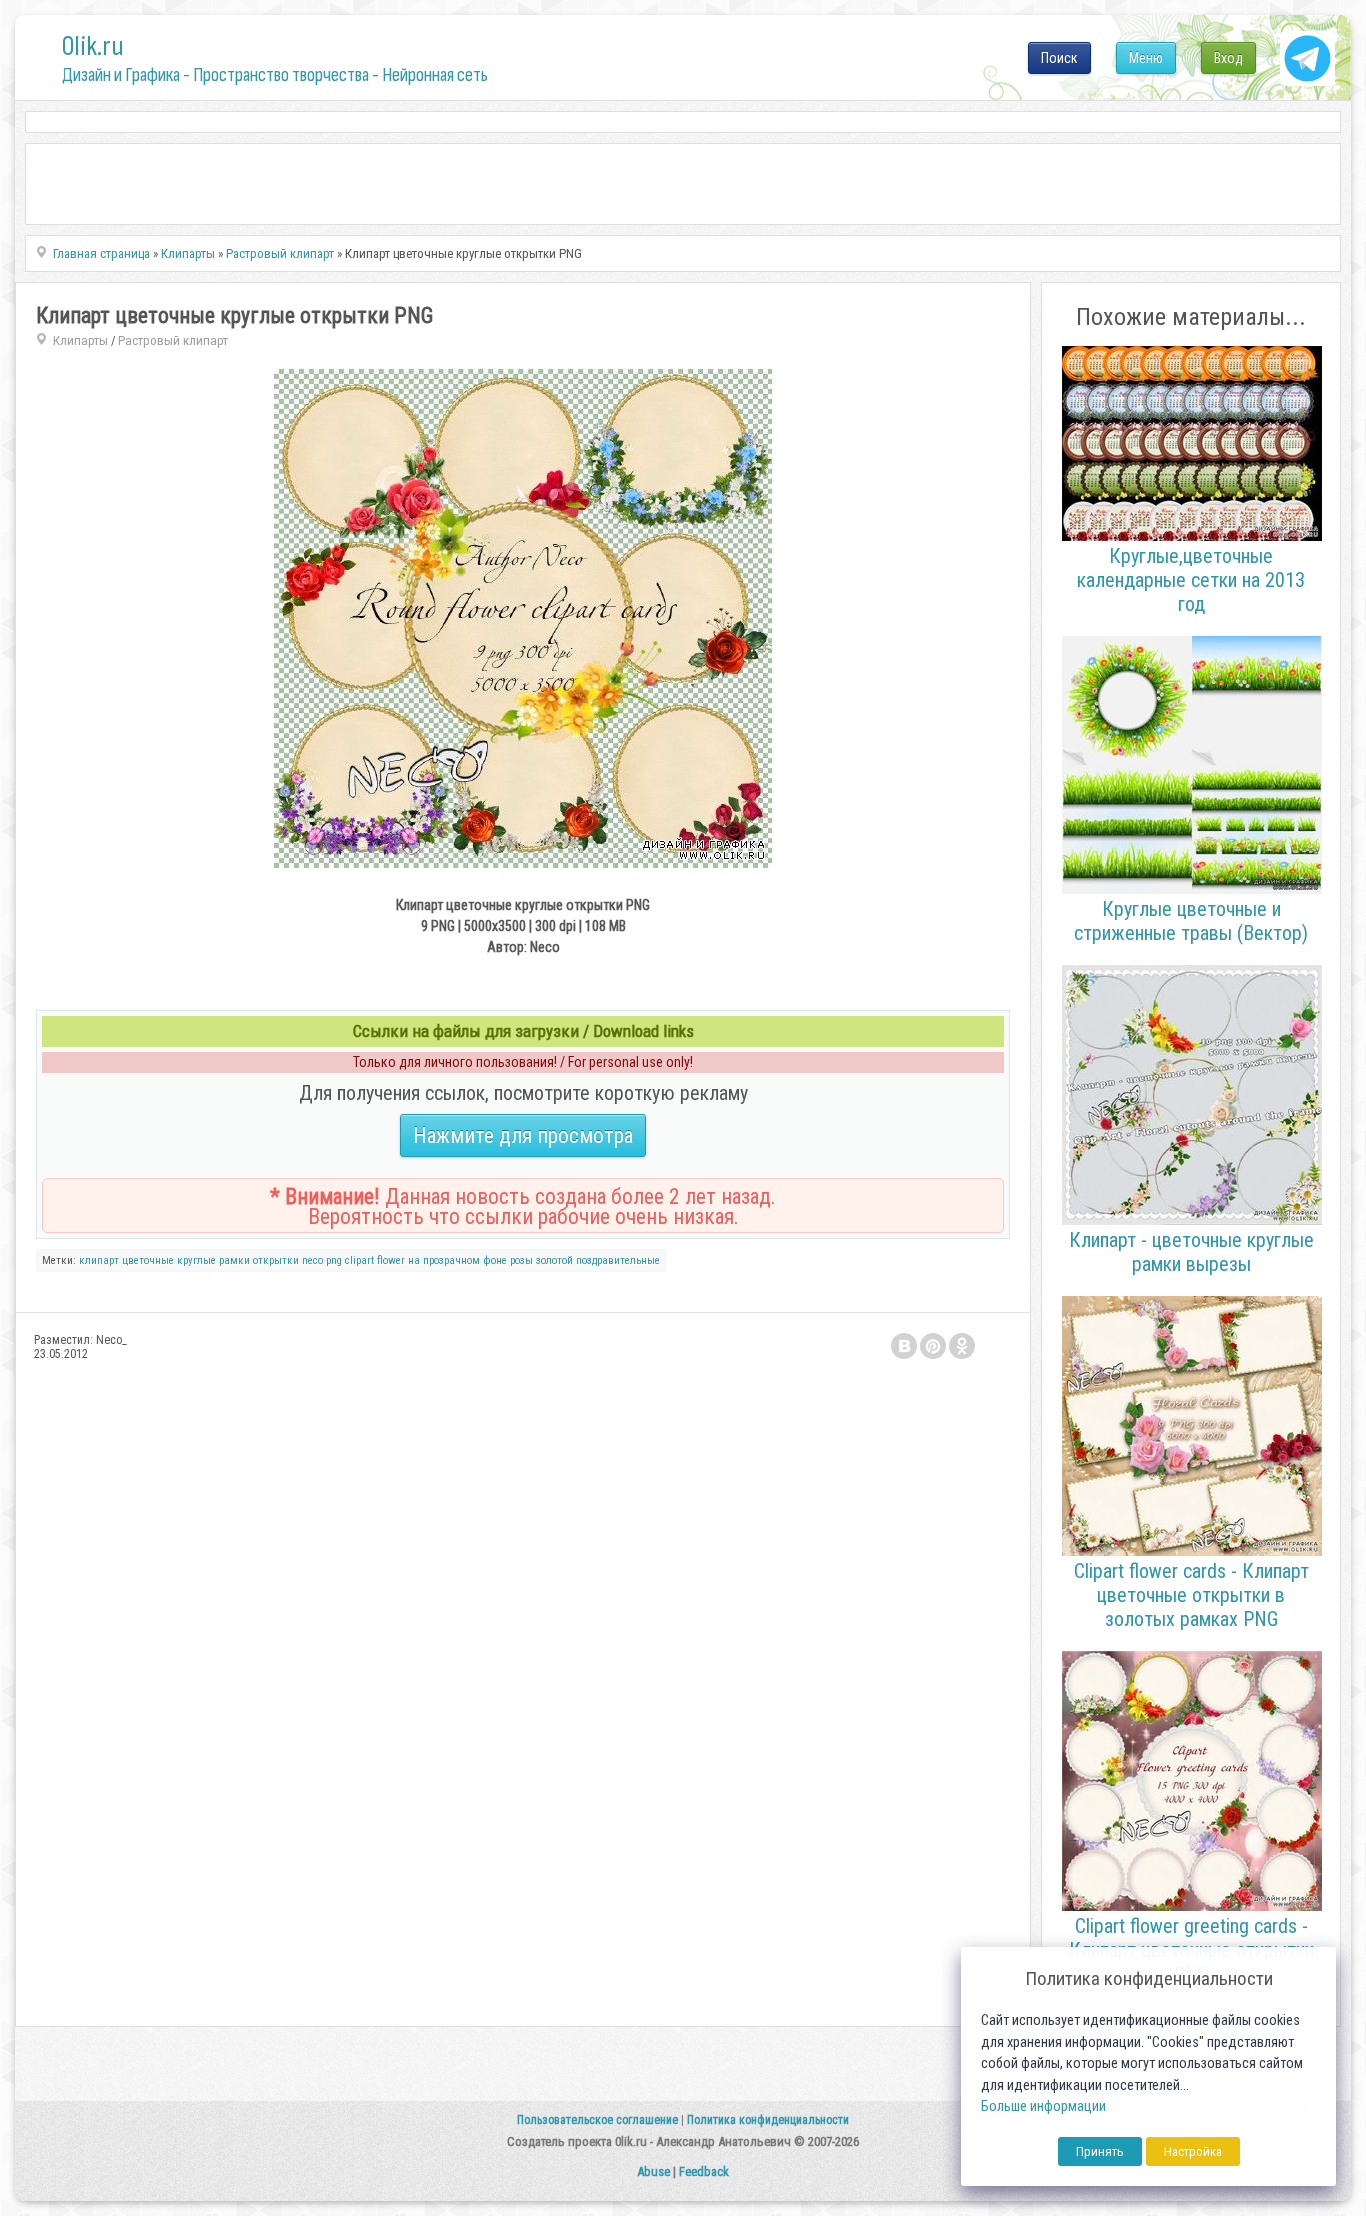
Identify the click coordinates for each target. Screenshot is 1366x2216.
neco (312, 1260)
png (334, 1260)
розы (521, 1260)
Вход (1228, 58)
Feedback (704, 2171)
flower (391, 1260)
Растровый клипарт (173, 340)
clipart (359, 1260)
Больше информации (1043, 2106)
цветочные (148, 1260)
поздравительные (618, 1260)
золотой (554, 1260)
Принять (1100, 2151)
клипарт (99, 1260)
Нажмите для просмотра (523, 1135)
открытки (276, 1260)
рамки (234, 1260)
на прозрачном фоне (457, 1260)
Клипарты (80, 340)
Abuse (653, 2171)
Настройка (1193, 2151)
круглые (196, 1260)
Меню (1146, 58)
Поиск (1059, 58)
